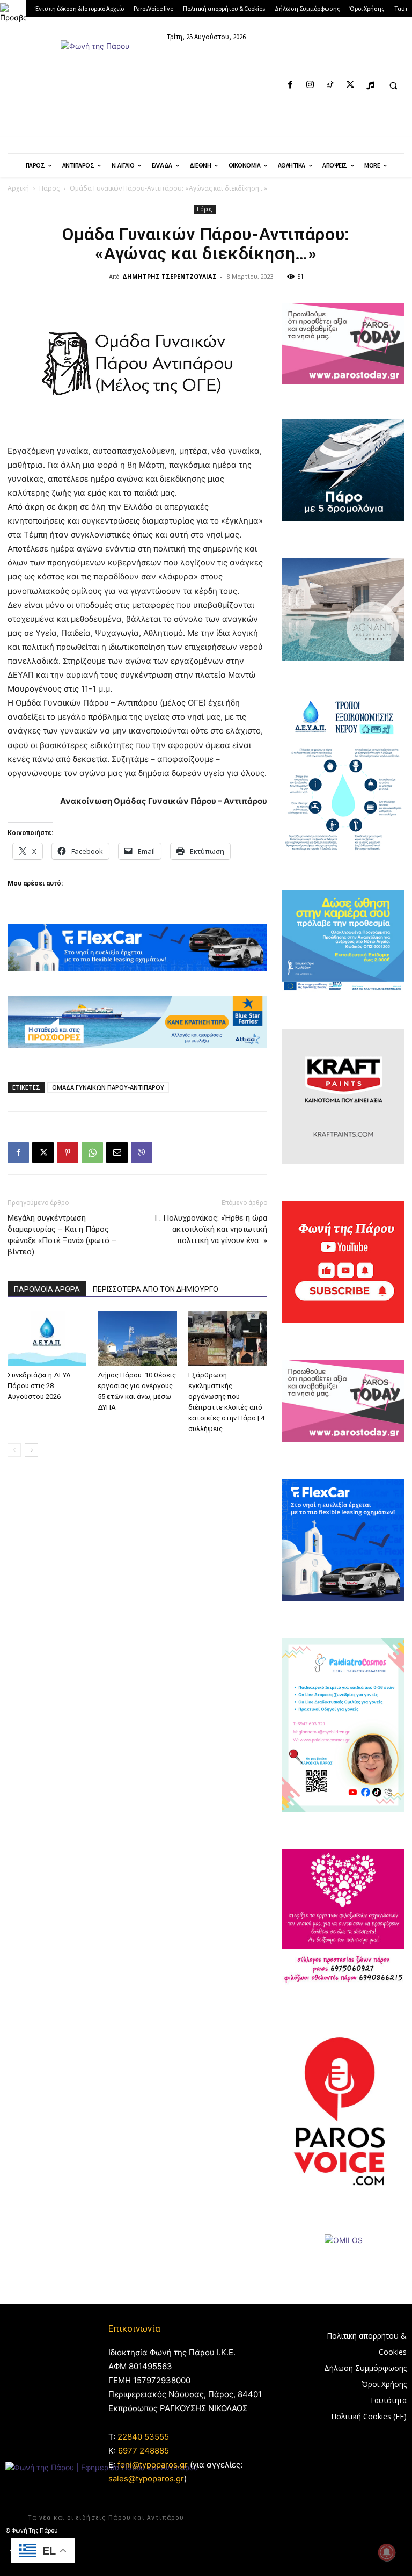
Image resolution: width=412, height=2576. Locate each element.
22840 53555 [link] (143, 2437)
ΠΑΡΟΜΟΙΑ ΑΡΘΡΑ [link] (47, 1289)
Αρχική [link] (18, 188)
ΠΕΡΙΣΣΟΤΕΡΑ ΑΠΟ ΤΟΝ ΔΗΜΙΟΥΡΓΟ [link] (156, 1289)
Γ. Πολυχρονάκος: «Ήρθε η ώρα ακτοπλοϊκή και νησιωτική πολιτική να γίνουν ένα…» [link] (211, 1229)
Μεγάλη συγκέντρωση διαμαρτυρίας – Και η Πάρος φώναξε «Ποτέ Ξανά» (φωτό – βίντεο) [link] (62, 1235)
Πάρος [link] (49, 188)
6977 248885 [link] (144, 2451)
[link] (13, 13)
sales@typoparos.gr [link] (146, 2479)
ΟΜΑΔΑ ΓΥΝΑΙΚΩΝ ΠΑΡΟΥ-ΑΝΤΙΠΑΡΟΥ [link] (108, 1087)
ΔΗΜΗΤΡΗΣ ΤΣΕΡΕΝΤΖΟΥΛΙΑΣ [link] (170, 276)
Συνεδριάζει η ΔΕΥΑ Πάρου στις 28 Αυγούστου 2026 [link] (39, 1386)
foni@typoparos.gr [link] (153, 2465)
